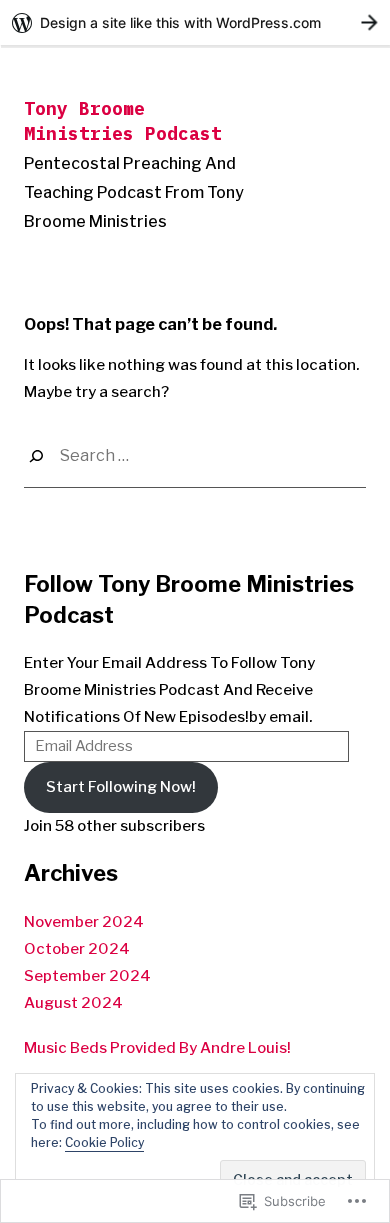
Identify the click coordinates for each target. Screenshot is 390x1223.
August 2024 (73, 1003)
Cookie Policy (104, 1142)
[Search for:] (195, 456)
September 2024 (87, 976)
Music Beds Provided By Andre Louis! (157, 1048)
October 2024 (77, 949)
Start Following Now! (121, 787)
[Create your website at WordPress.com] (195, 22)
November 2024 (84, 922)
